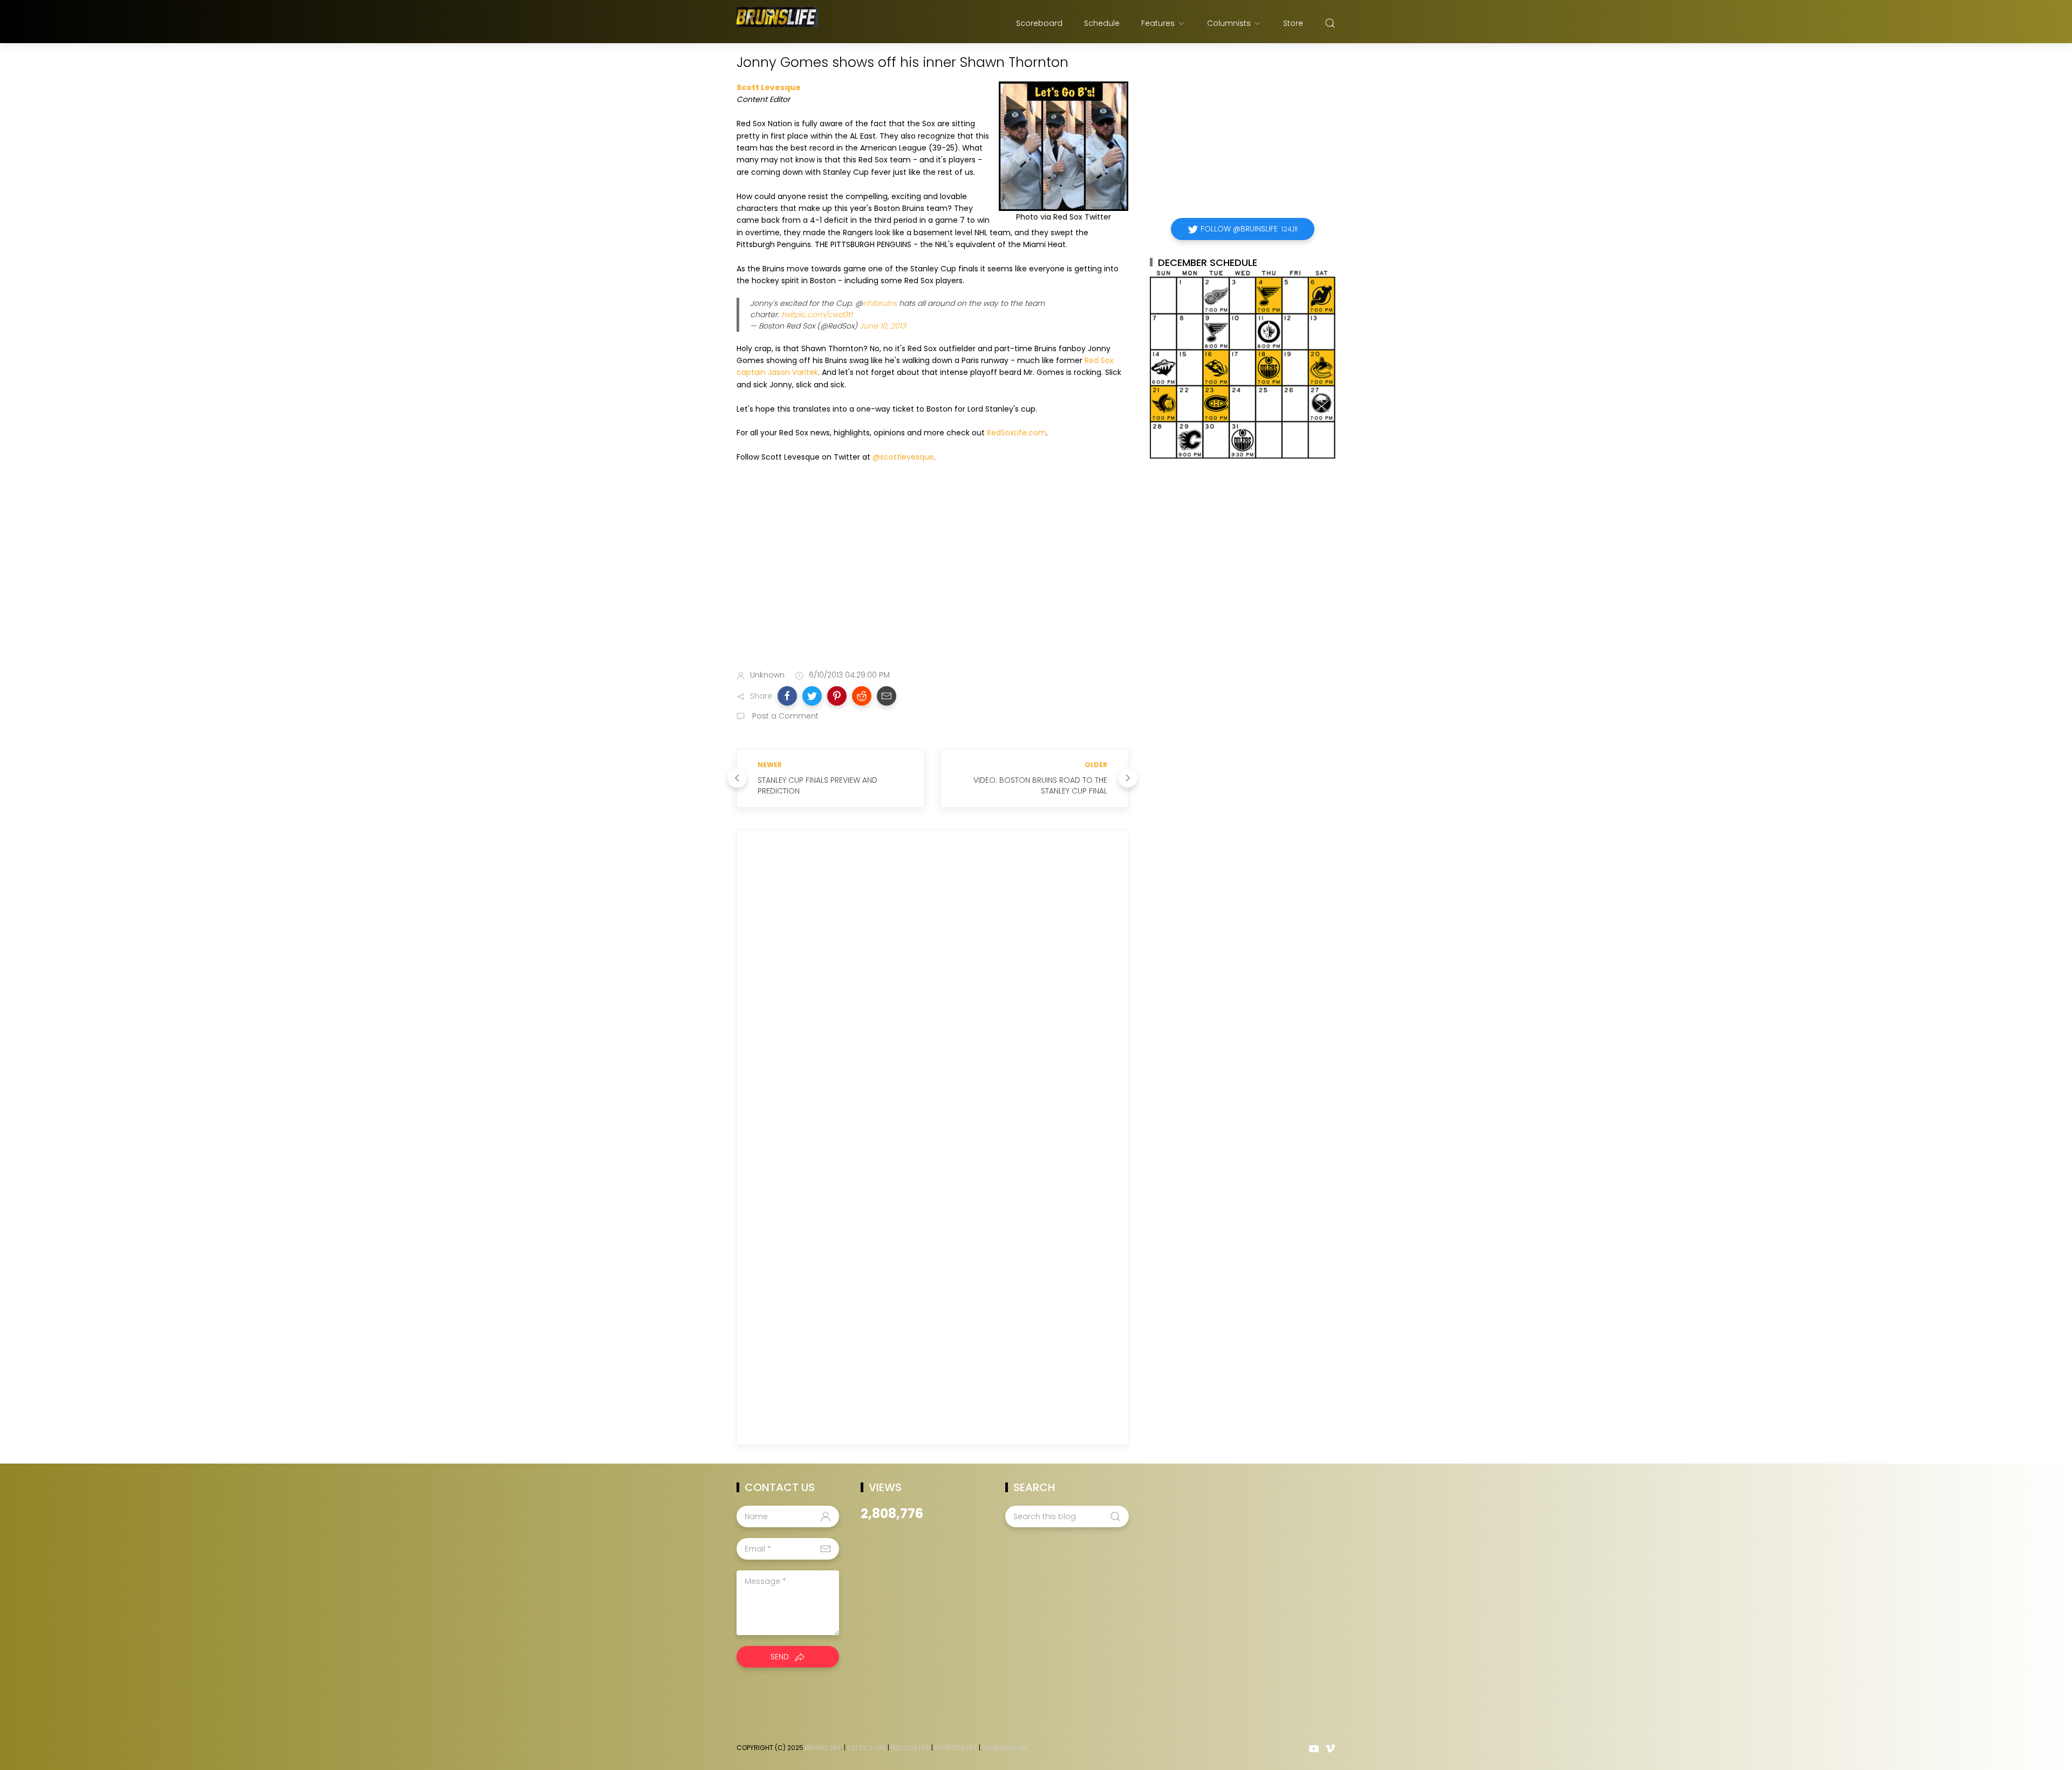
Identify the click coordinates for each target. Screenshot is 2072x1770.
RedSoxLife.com (1017, 433)
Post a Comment (784, 716)
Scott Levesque (769, 87)
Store (1293, 23)
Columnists (1229, 23)
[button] (787, 696)
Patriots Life (956, 1748)
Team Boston (1004, 1748)
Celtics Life (867, 1748)
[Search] (1330, 23)
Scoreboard (1039, 23)
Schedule (1102, 23)
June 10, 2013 (883, 326)
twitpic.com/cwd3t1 (817, 315)
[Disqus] (932, 993)
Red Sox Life (910, 1748)
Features (1158, 23)
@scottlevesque (903, 457)
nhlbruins (880, 303)
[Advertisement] (932, 577)
